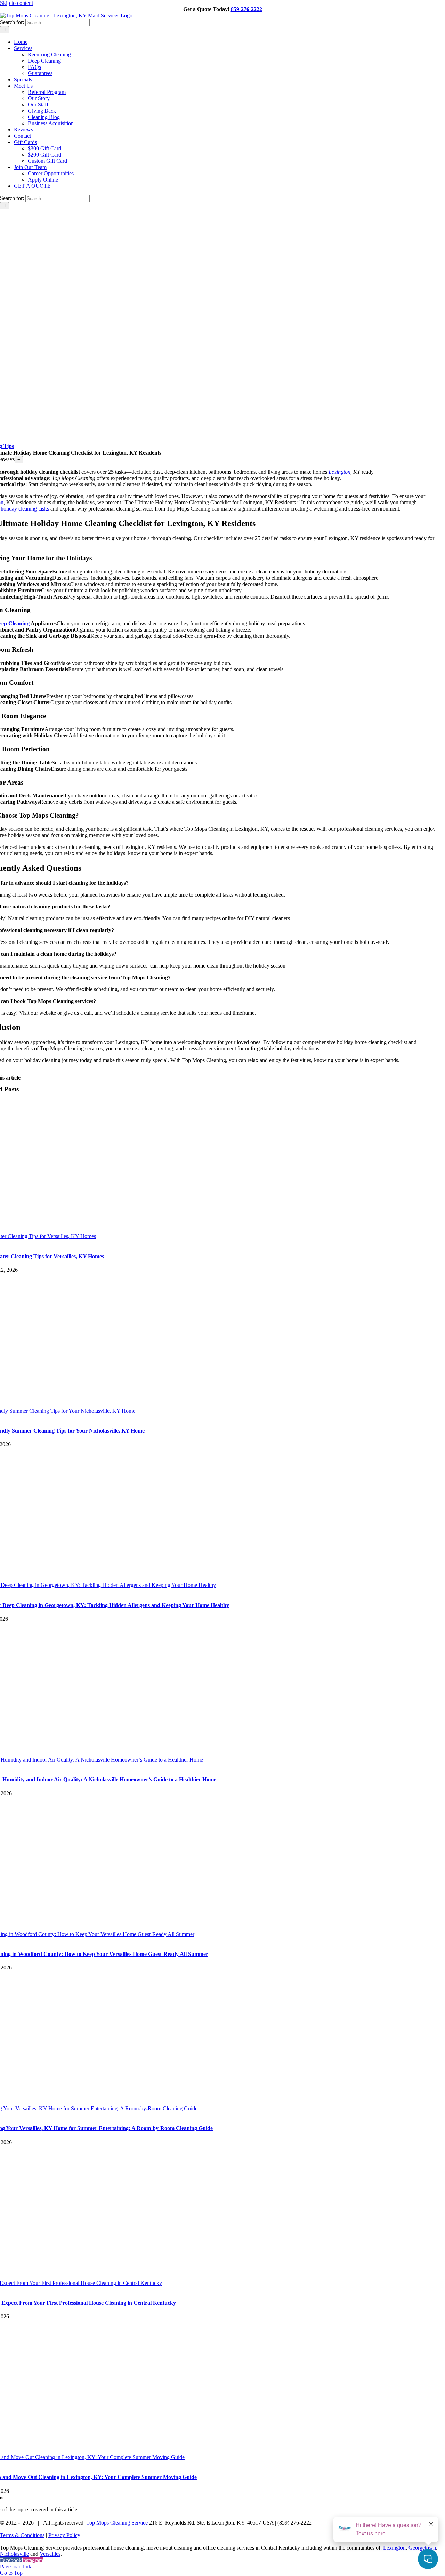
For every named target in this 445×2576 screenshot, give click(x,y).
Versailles (50, 2554)
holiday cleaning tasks (25, 509)
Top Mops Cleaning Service (117, 2523)
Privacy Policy (64, 2535)
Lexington (339, 472)
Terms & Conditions (22, 2535)
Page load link (16, 2566)
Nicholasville (14, 2554)
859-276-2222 (246, 9)
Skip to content (17, 3)
